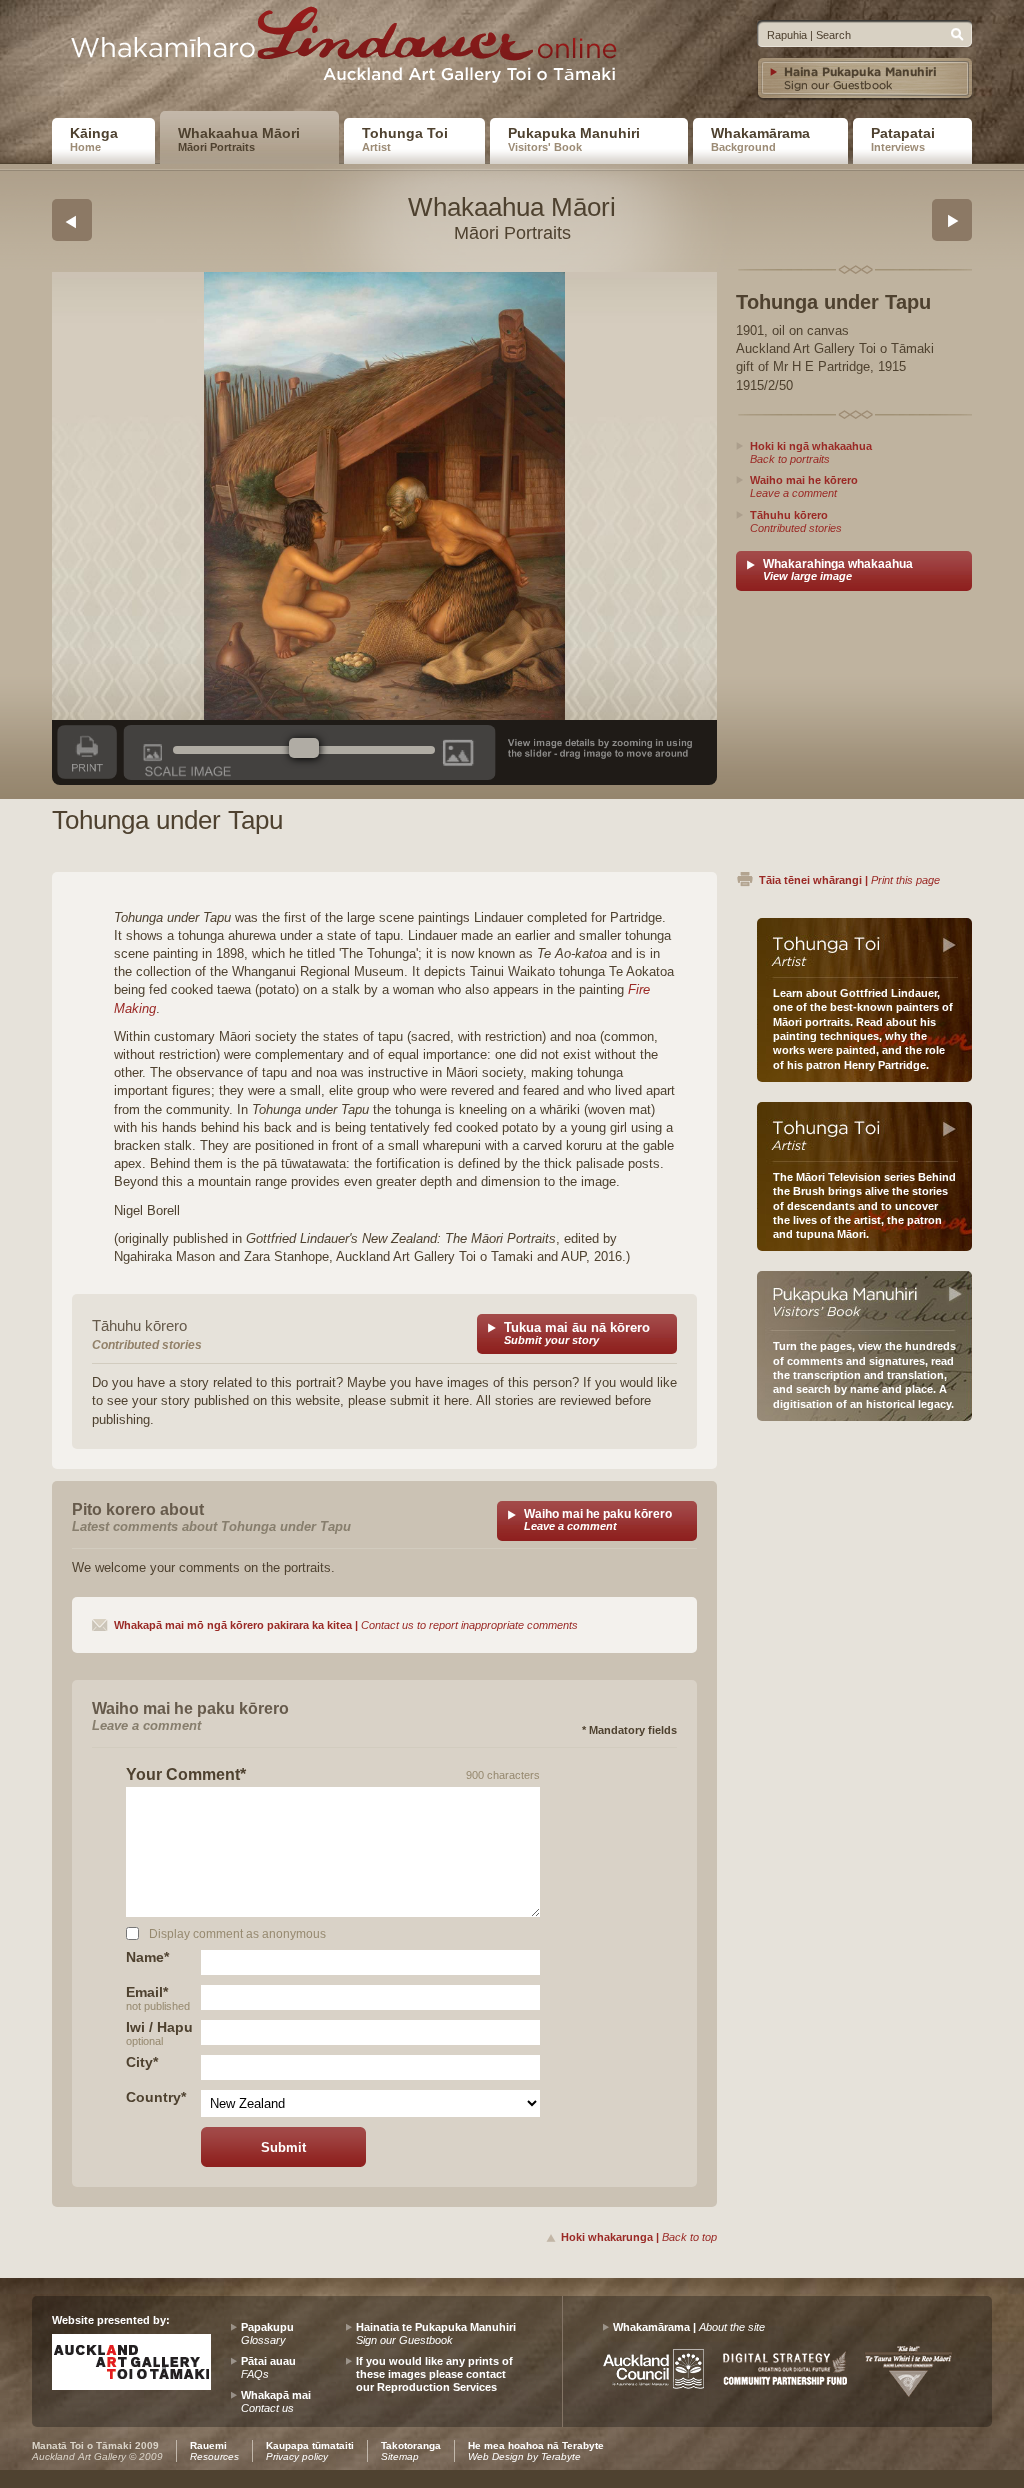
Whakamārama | (689, 2327)
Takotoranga (411, 2451)
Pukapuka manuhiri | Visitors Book (864, 1301)
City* (142, 2062)
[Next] (952, 220)
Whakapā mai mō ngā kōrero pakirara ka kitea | (346, 1625)
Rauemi (214, 2451)
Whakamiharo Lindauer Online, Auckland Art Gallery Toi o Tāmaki (351, 51)
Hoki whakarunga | (639, 2237)
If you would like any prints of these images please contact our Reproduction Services (434, 2374)
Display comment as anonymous (237, 1933)
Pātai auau (268, 2367)
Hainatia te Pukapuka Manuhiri (436, 2333)
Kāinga (94, 139)
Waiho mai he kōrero (804, 486)
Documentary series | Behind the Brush (864, 1132)
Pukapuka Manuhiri (574, 139)
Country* (156, 2097)
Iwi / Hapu (159, 2032)
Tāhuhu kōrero (796, 521)
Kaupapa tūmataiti (310, 2451)
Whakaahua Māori (239, 139)
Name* (147, 1957)
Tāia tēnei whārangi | (849, 880)
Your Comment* (186, 1775)
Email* (158, 1997)
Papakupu (267, 2333)
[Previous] (72, 220)
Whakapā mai (276, 2401)
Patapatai (903, 139)
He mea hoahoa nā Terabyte (536, 2451)
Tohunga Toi (405, 139)
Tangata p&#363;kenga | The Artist (864, 948)
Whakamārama (760, 139)
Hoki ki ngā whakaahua (811, 452)
